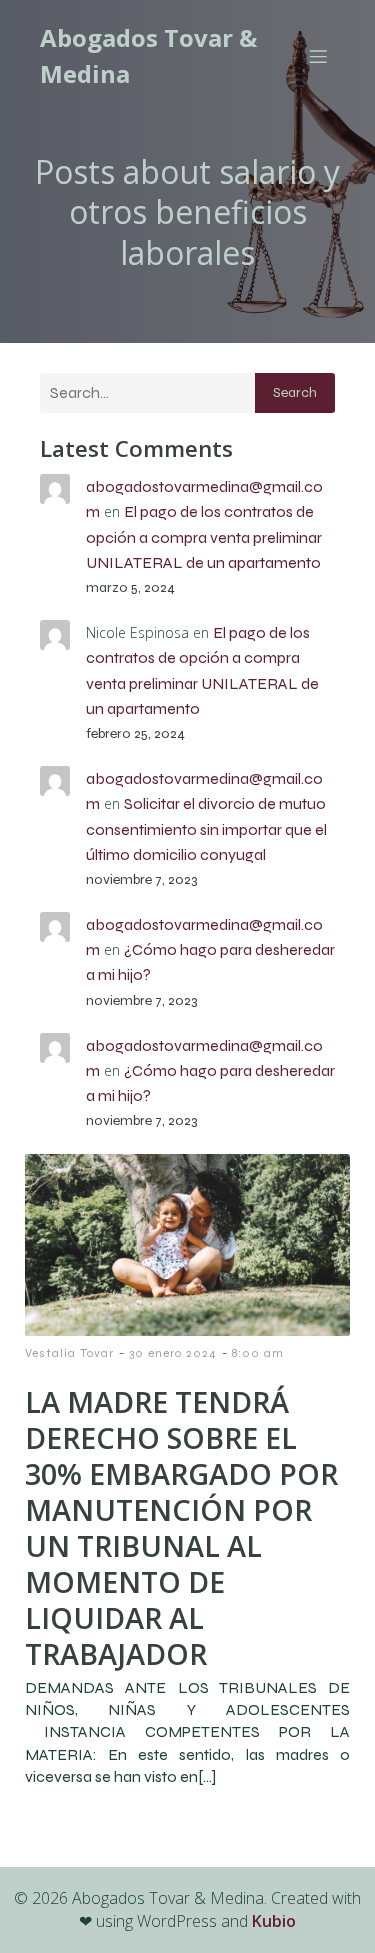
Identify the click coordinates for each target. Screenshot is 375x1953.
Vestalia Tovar (69, 1353)
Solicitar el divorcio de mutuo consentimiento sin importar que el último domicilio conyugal (206, 828)
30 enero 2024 (173, 1353)
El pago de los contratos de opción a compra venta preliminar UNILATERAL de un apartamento (204, 536)
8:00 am (258, 1353)
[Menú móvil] (318, 56)
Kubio (274, 1921)
